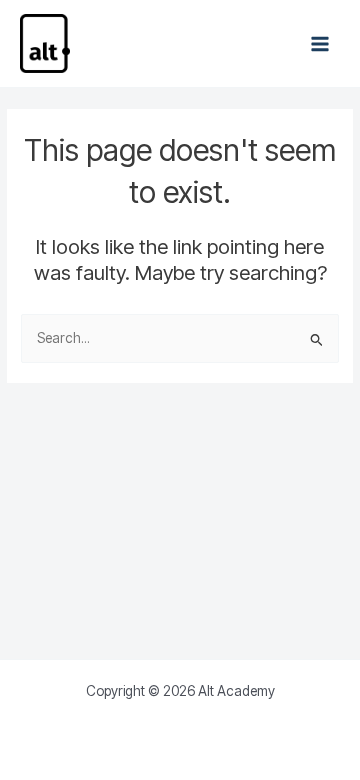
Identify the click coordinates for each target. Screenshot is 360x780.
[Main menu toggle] (320, 43)
